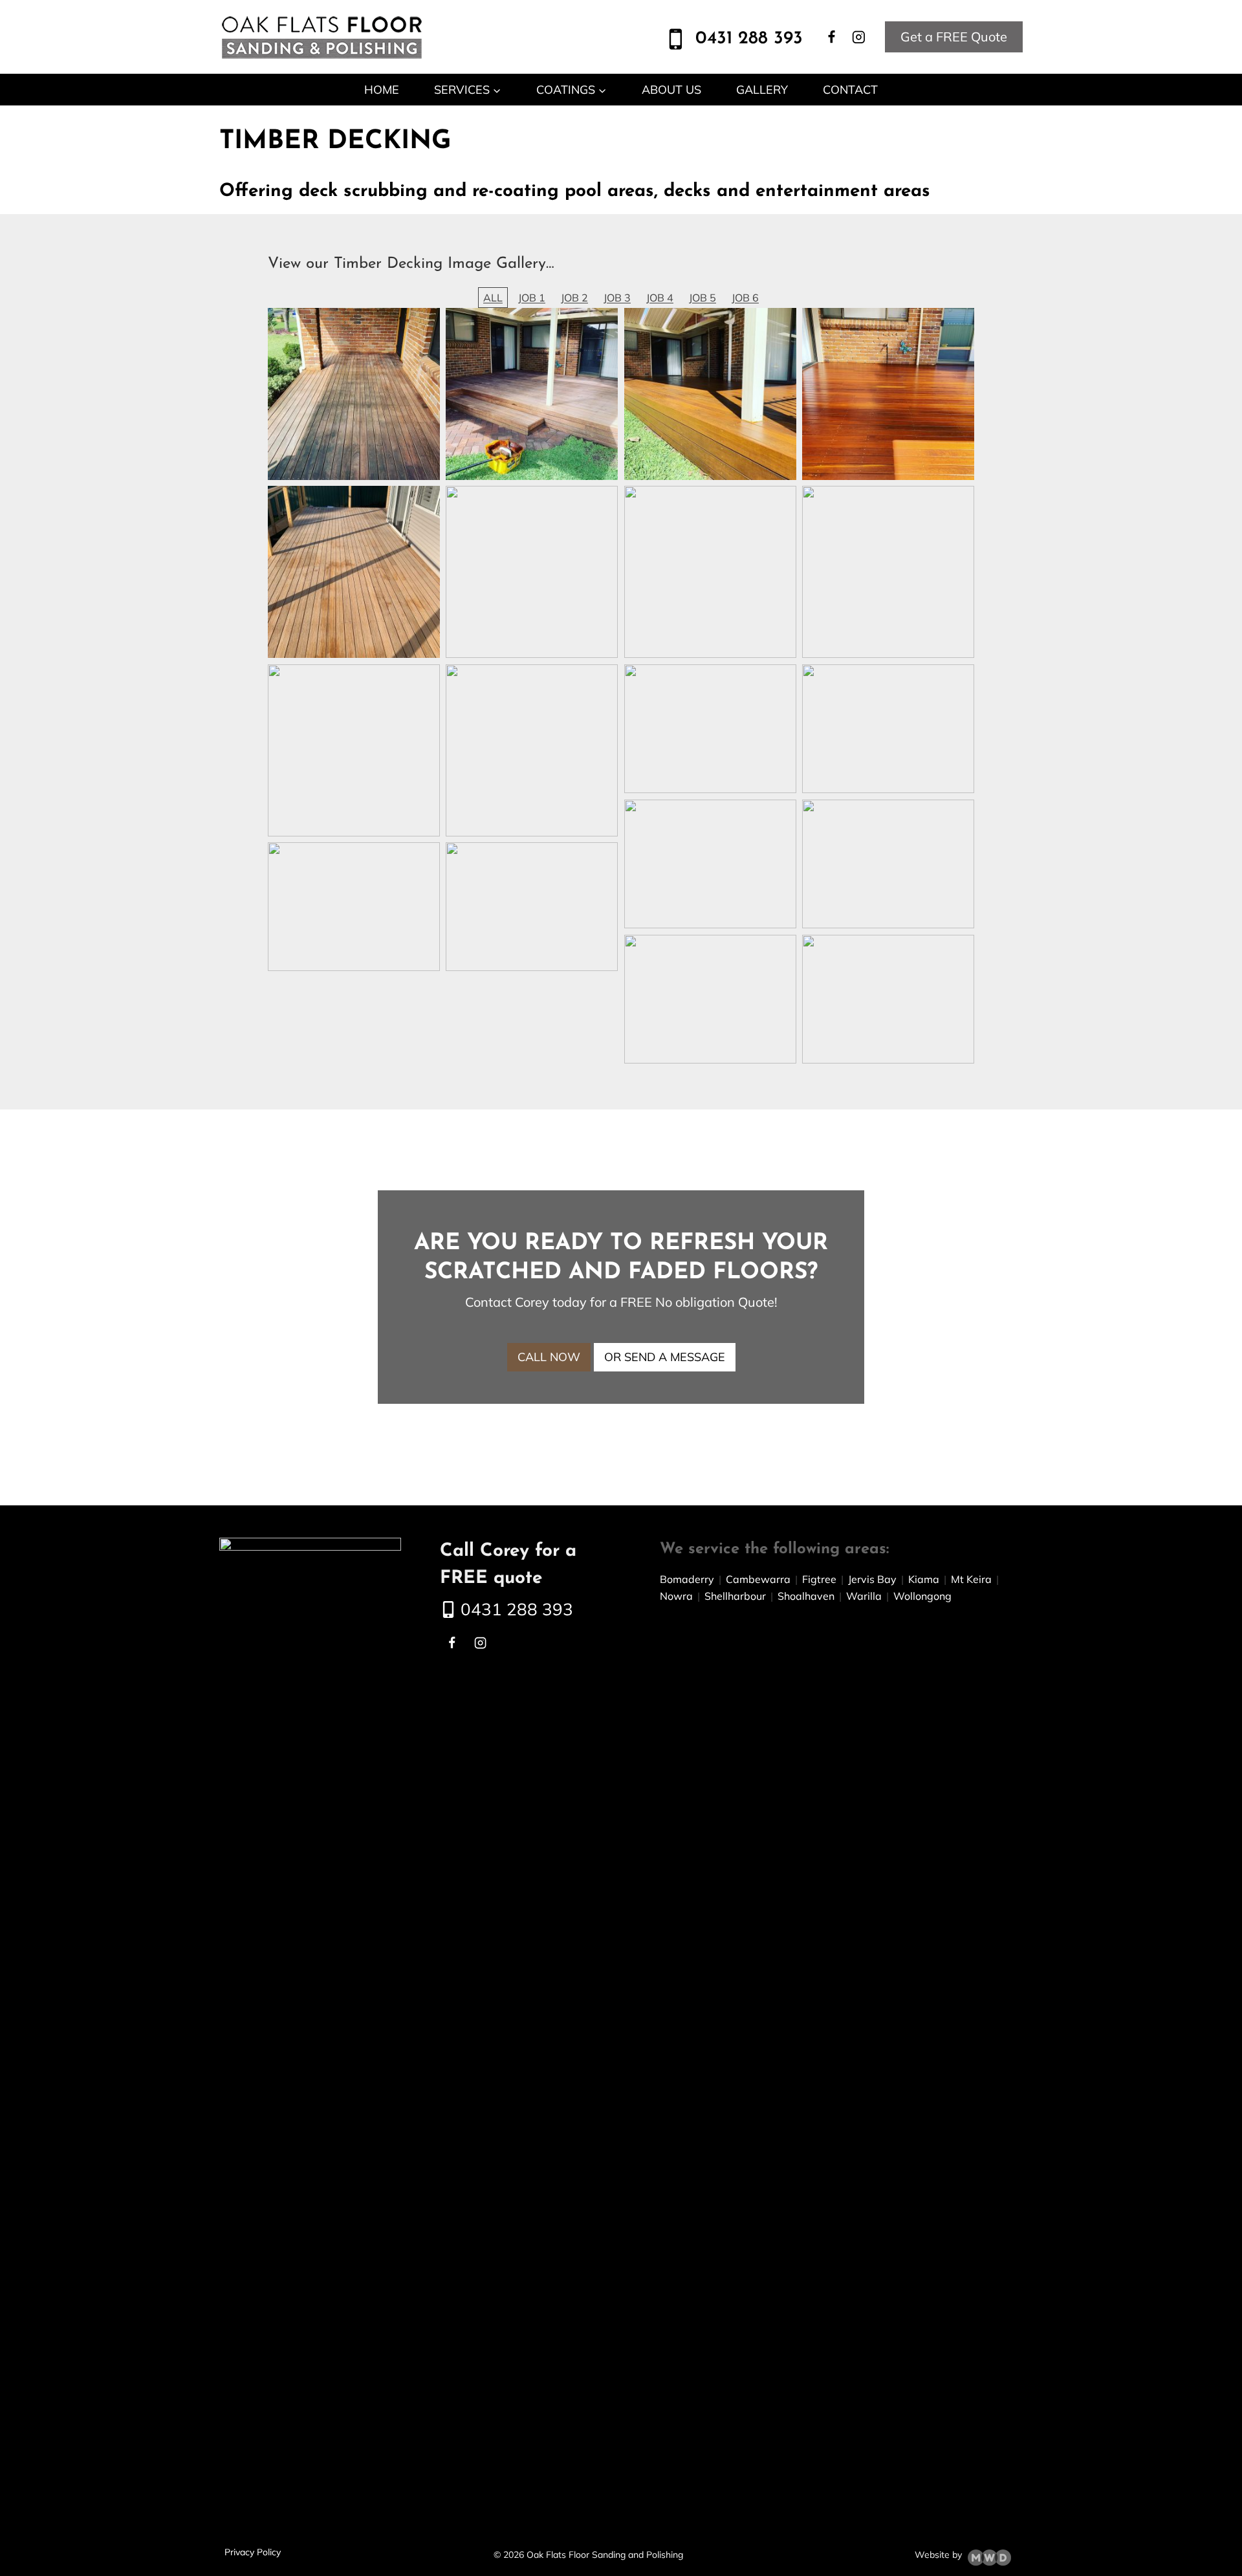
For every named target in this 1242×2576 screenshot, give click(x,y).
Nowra (676, 1596)
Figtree (814, 1579)
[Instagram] (858, 37)
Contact (850, 90)
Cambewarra (758, 1579)
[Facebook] (832, 37)
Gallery (762, 90)
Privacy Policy (253, 2552)
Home (382, 90)
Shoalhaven (806, 1596)
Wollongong (922, 1596)
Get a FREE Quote (954, 37)
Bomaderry (687, 1579)
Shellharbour (735, 1596)
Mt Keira (971, 1579)
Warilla (864, 1596)
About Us (671, 90)
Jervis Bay (872, 1579)
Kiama (924, 1579)
